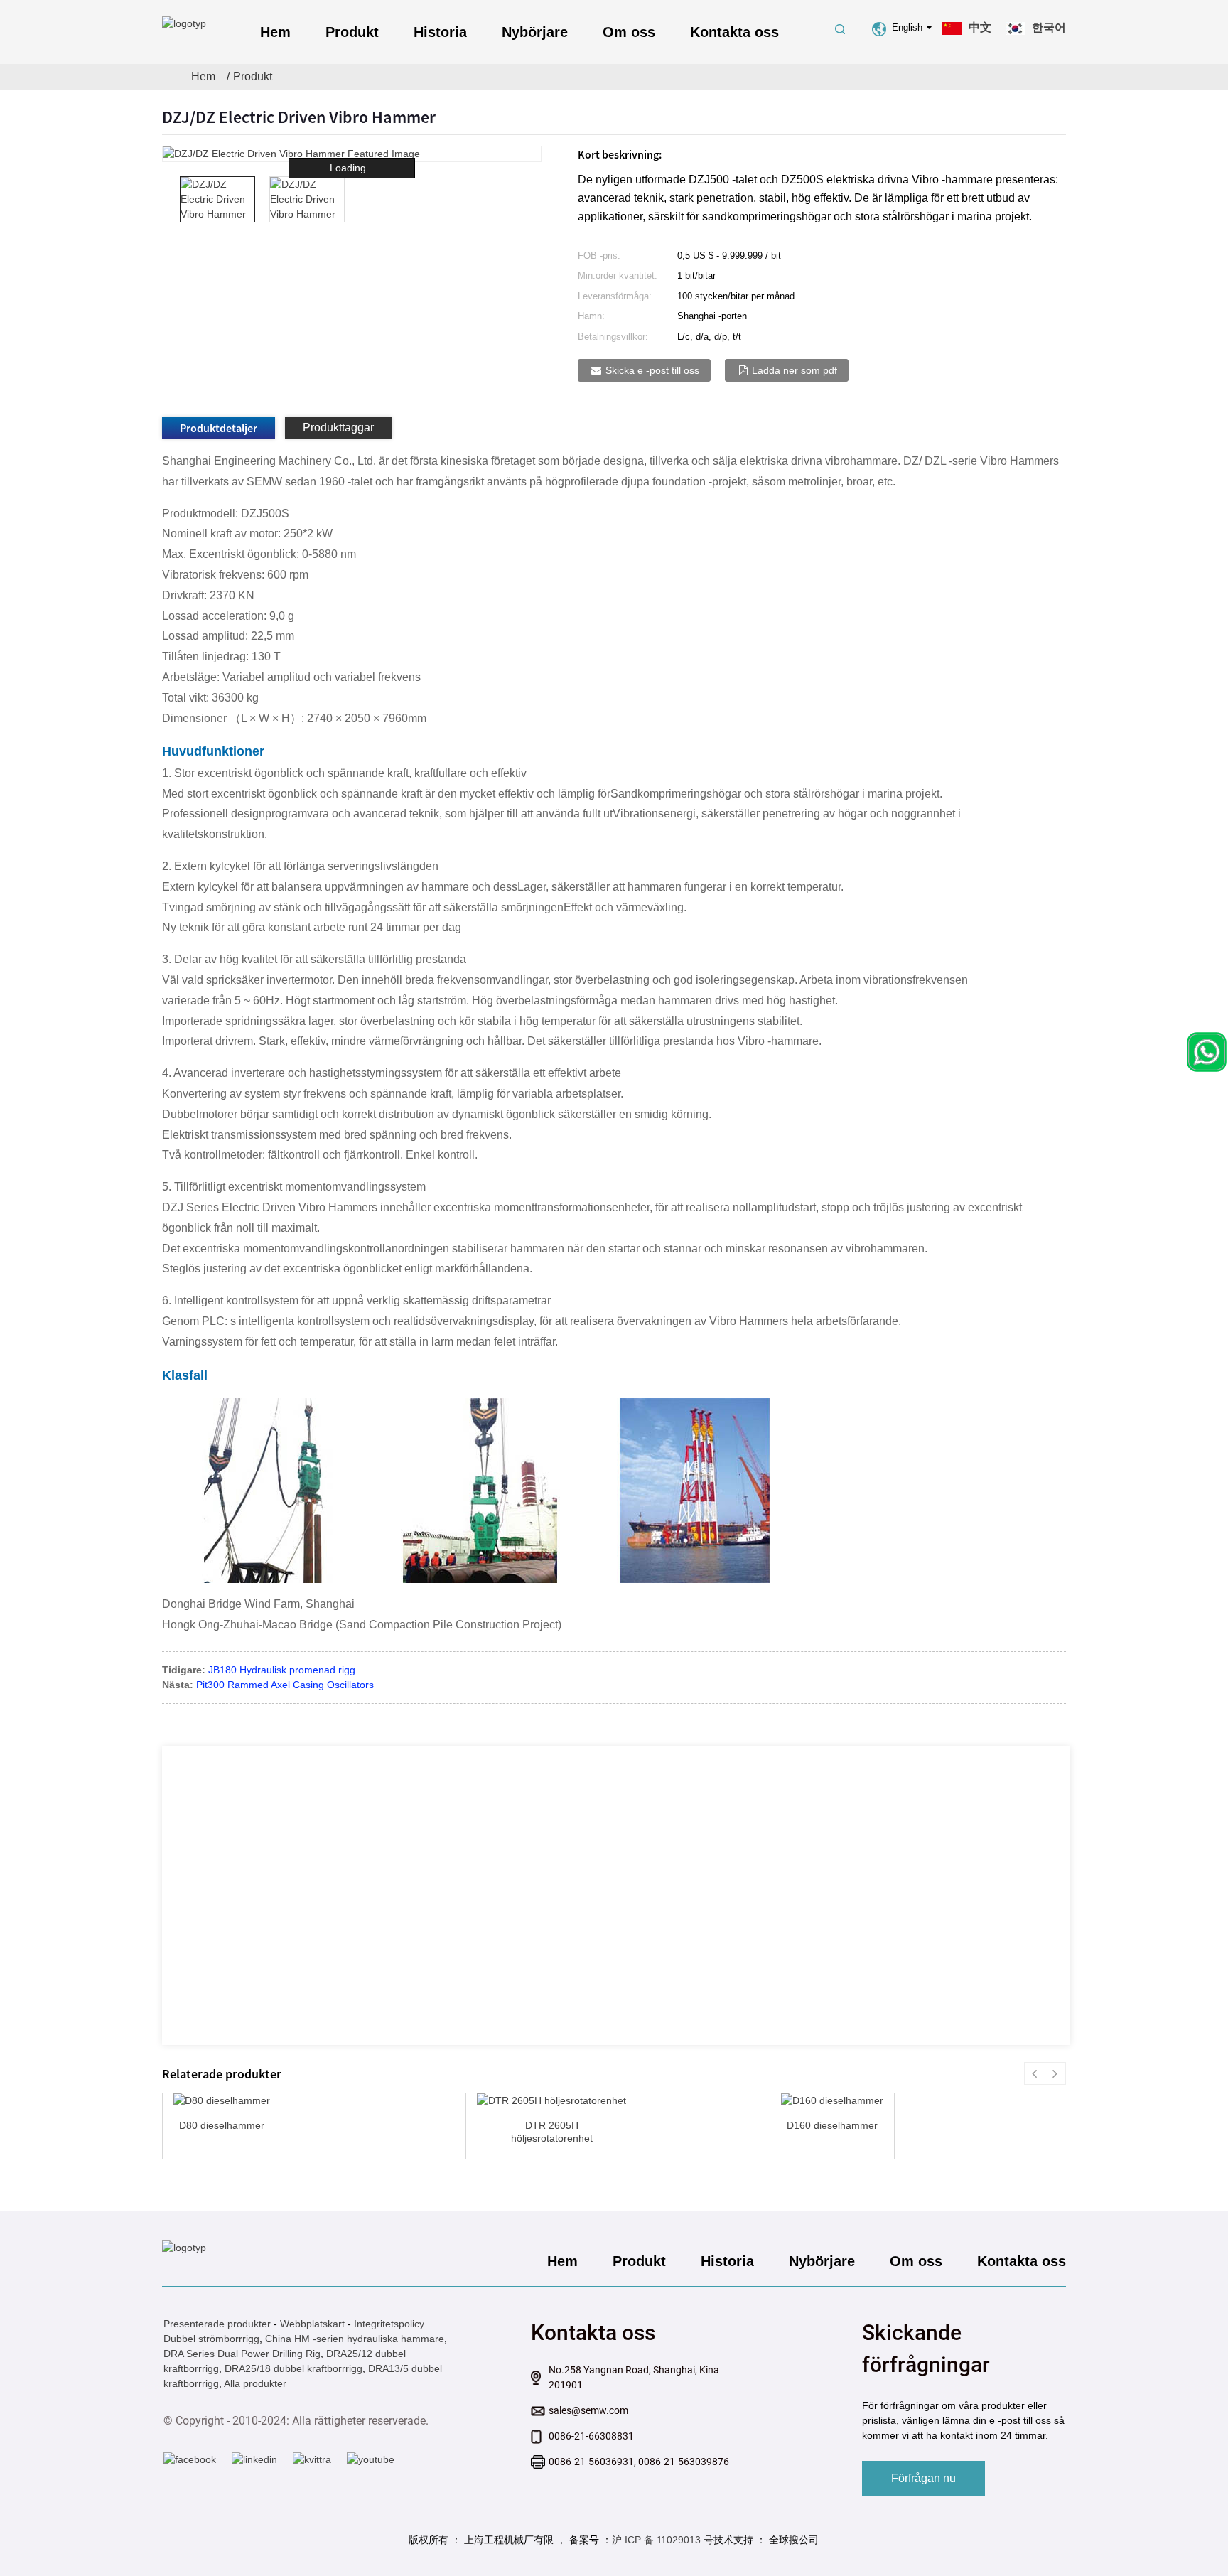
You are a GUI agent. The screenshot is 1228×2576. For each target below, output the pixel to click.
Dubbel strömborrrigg (211, 2339)
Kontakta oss (734, 32)
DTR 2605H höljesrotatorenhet (552, 2132)
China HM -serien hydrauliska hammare (355, 2339)
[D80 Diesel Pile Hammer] (222, 2101)
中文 (980, 27)
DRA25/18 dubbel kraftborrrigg (293, 2368)
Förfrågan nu (923, 2478)
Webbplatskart (312, 2324)
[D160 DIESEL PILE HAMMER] (832, 2101)
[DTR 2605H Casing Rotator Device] (551, 2101)
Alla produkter (255, 2383)
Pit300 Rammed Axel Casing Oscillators (285, 1685)
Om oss (629, 32)
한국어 (1049, 27)
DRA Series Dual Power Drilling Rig (242, 2354)
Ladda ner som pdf (795, 370)
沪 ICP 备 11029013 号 (663, 2540)
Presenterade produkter (217, 2324)
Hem (275, 32)
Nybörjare (535, 32)
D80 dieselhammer (222, 2125)
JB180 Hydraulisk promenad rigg (282, 1670)
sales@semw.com (588, 2410)
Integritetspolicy (389, 2324)
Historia (440, 32)
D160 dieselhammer (832, 2125)
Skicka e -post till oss (652, 370)
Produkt (352, 32)
